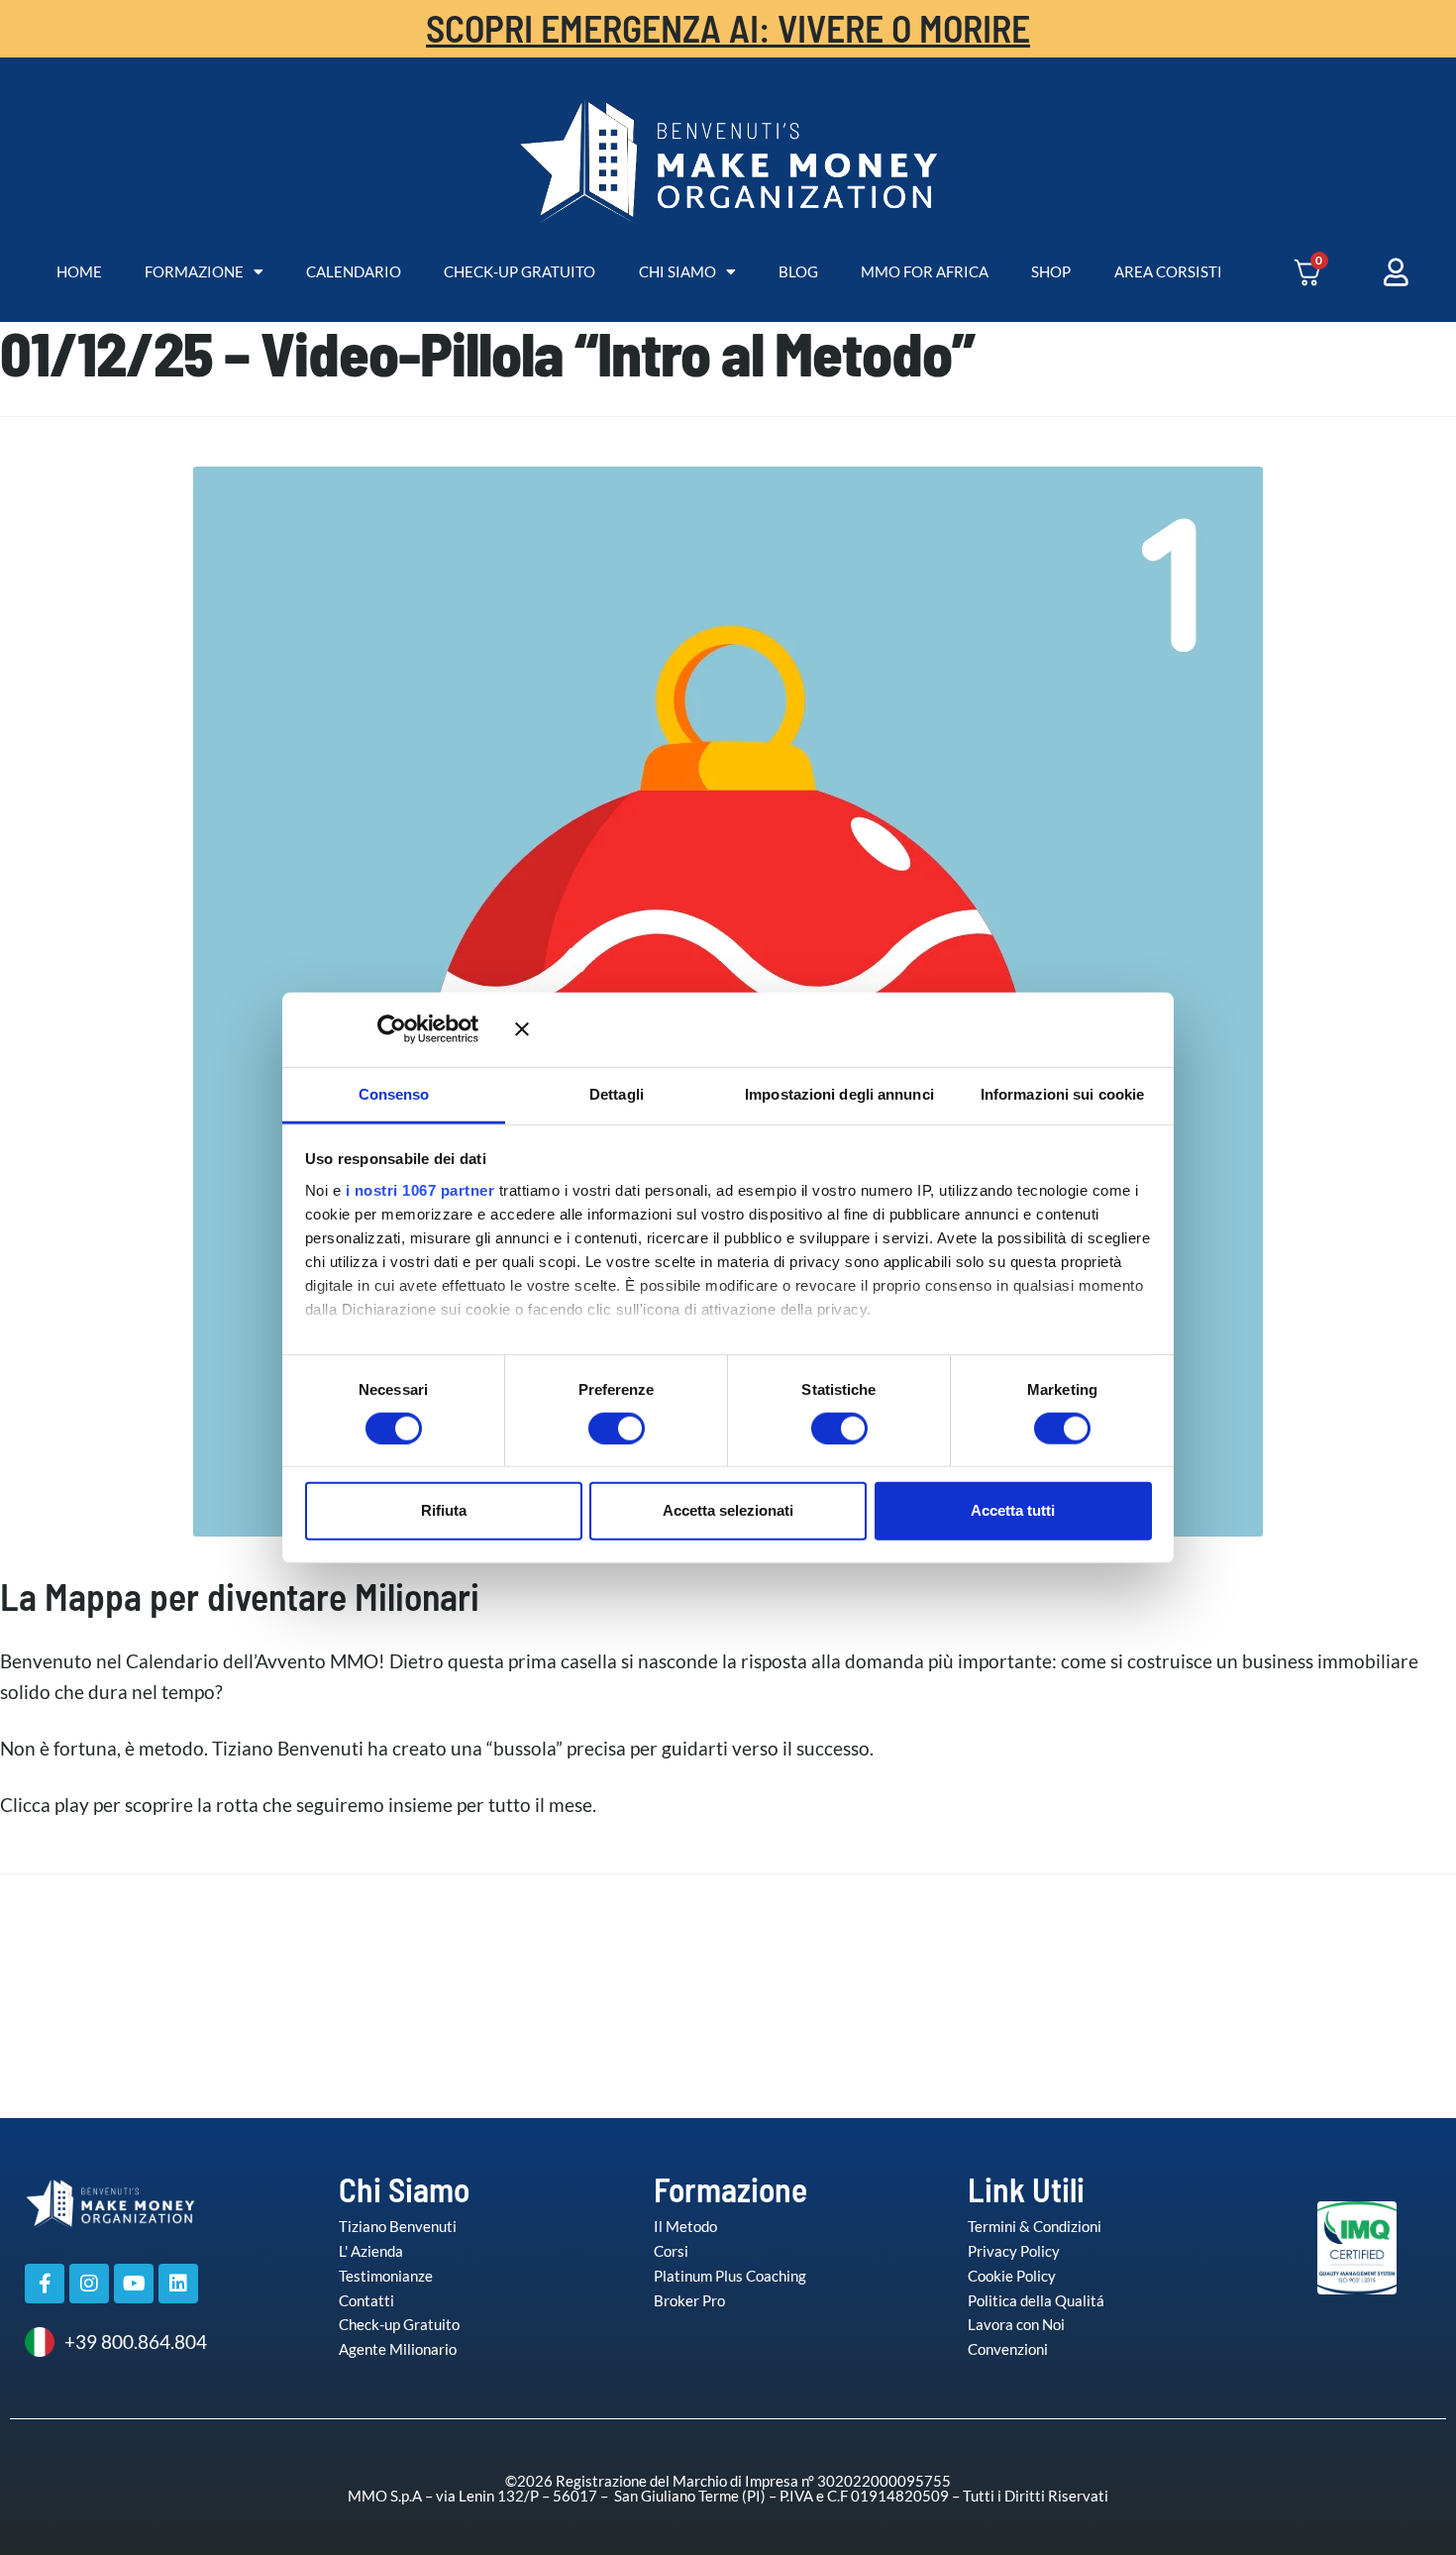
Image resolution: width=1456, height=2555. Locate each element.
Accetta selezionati (728, 1510)
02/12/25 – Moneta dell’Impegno (1293, 1955)
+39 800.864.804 (136, 2342)
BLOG (798, 271)
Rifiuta (444, 1510)
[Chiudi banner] (833, 1029)
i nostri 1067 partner (420, 1189)
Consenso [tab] (394, 1093)
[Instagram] (89, 2284)
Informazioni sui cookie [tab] (1062, 1093)
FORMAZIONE (194, 271)
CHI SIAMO (677, 271)
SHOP (1051, 271)
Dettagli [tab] (617, 1093)
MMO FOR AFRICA (925, 271)
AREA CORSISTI (1168, 271)
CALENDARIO (354, 271)
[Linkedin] (178, 2284)
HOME (79, 271)
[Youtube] (134, 2284)
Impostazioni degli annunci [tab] (839, 1093)
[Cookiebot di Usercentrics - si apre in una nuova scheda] (420, 1029)
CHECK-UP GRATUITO (520, 271)
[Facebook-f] (45, 2284)
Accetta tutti (1013, 1510)
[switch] (596, 1428)
